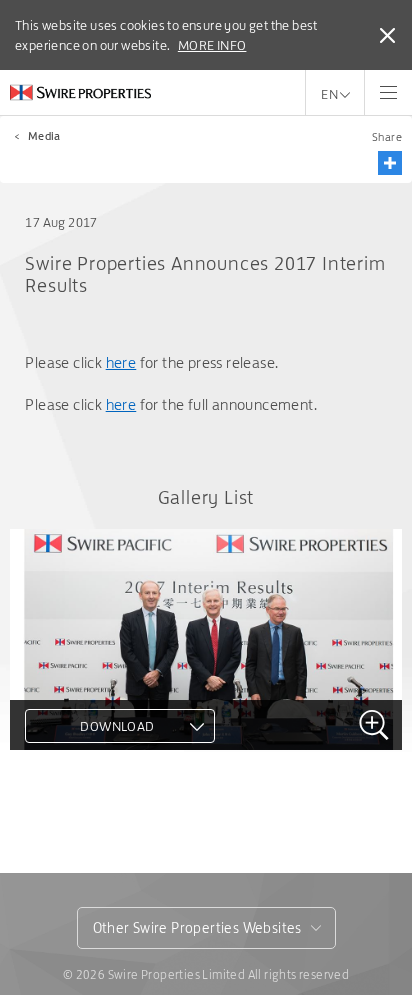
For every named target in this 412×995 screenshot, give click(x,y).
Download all (92, 819)
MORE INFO (212, 45)
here (121, 362)
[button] (390, 163)
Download (117, 726)
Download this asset (117, 784)
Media (44, 136)
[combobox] (206, 928)
